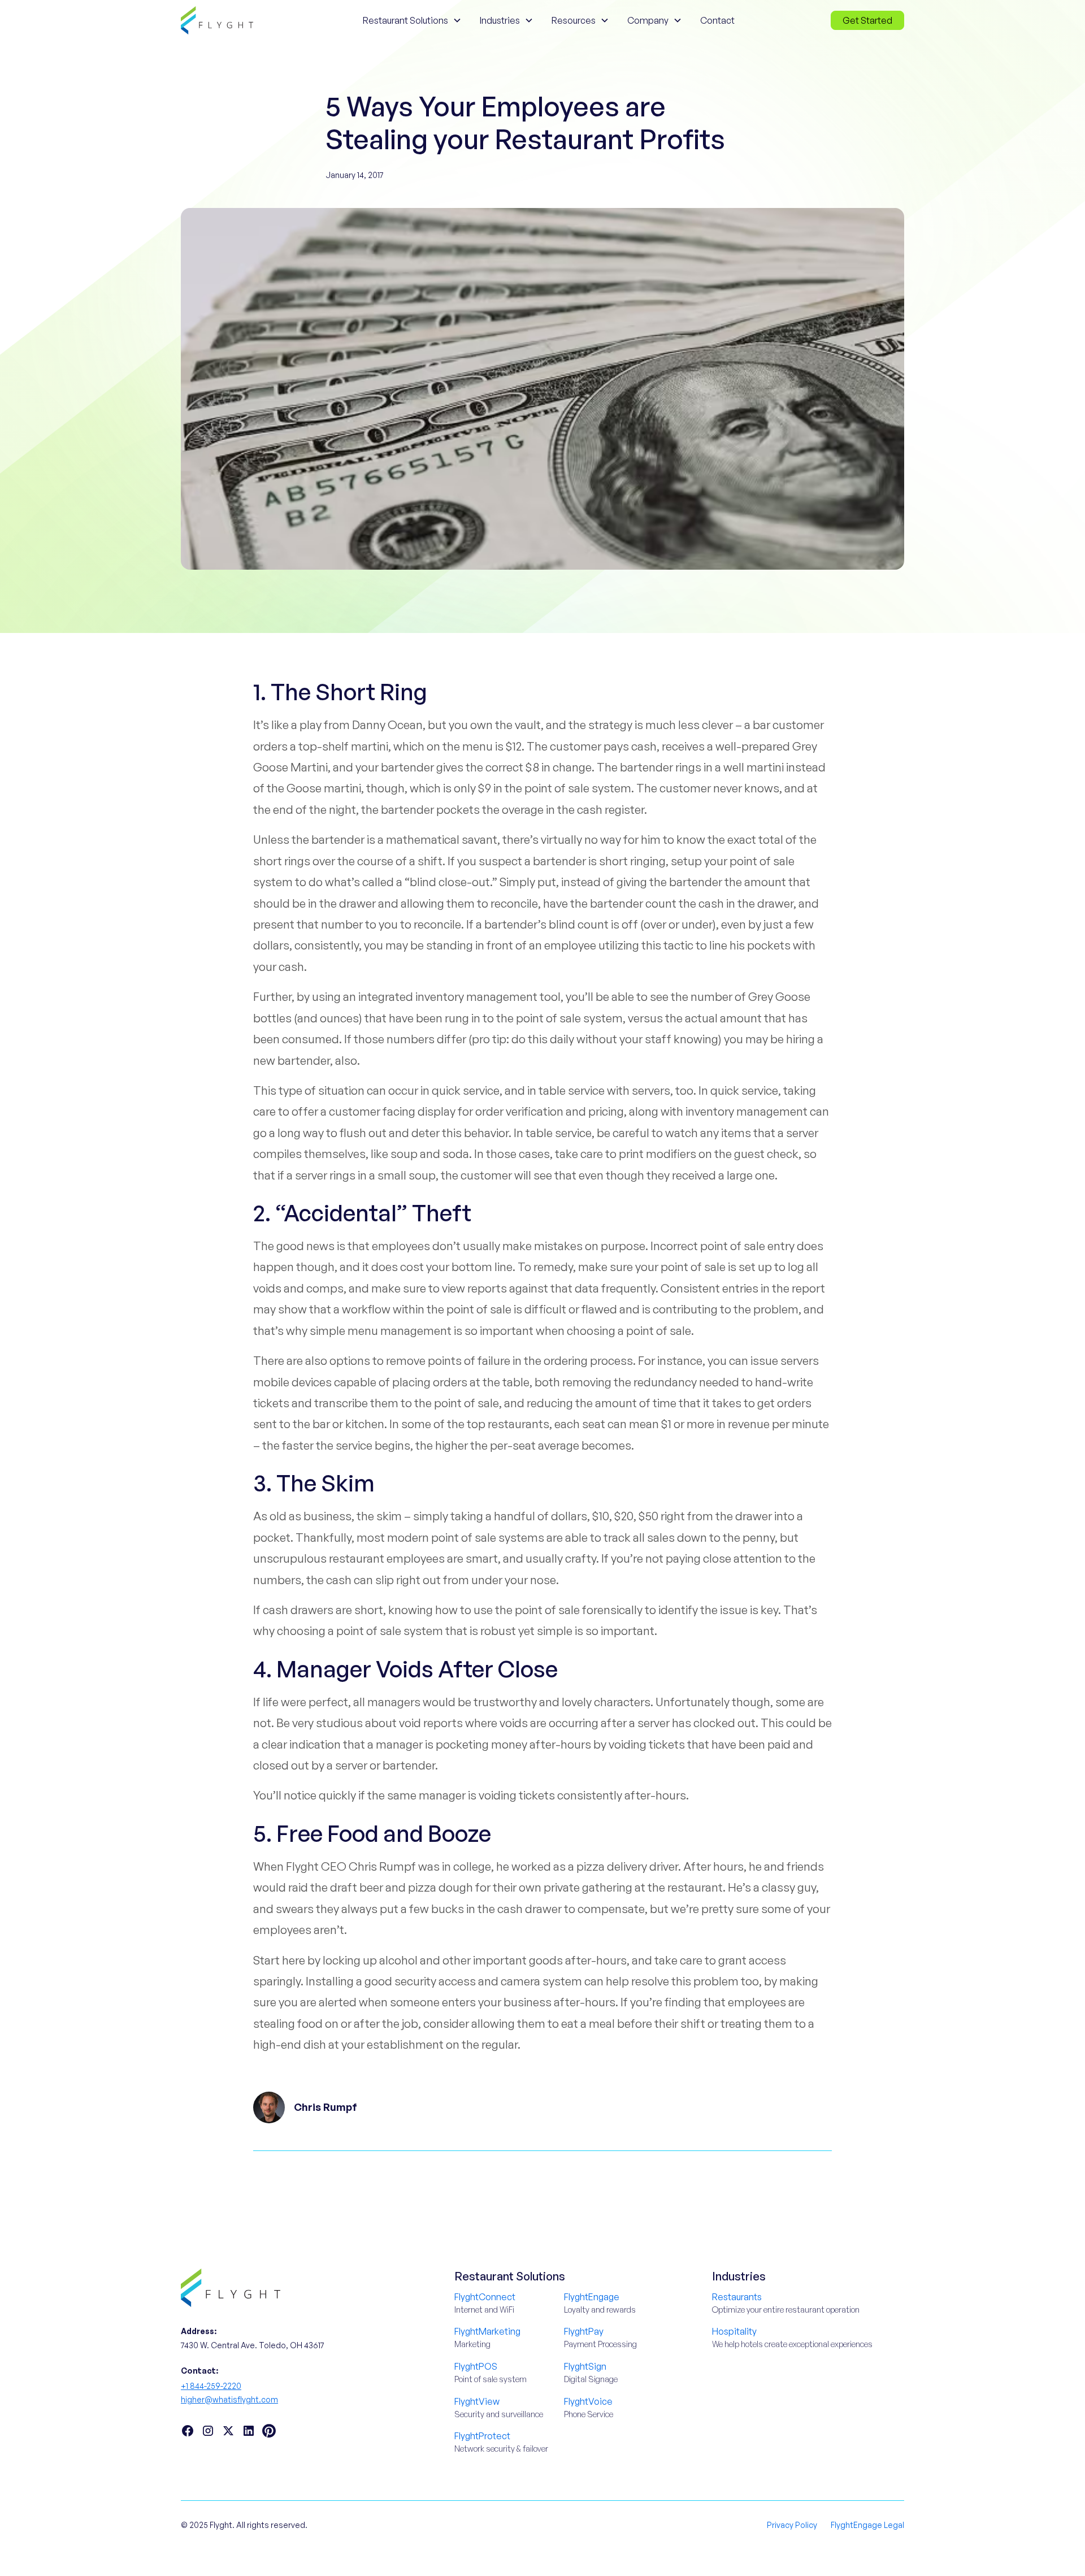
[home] (217, 20)
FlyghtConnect (485, 2297)
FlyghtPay (584, 2331)
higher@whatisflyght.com (229, 2399)
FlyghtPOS (476, 2366)
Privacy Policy (792, 2525)
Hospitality (734, 2331)
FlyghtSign (585, 2366)
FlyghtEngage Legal (867, 2525)
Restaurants (737, 2297)
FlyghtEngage (592, 2297)
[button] (412, 20)
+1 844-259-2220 (211, 2386)
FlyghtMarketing (487, 2331)
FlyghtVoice (588, 2401)
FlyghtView (477, 2401)
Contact (717, 20)
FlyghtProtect (482, 2436)
